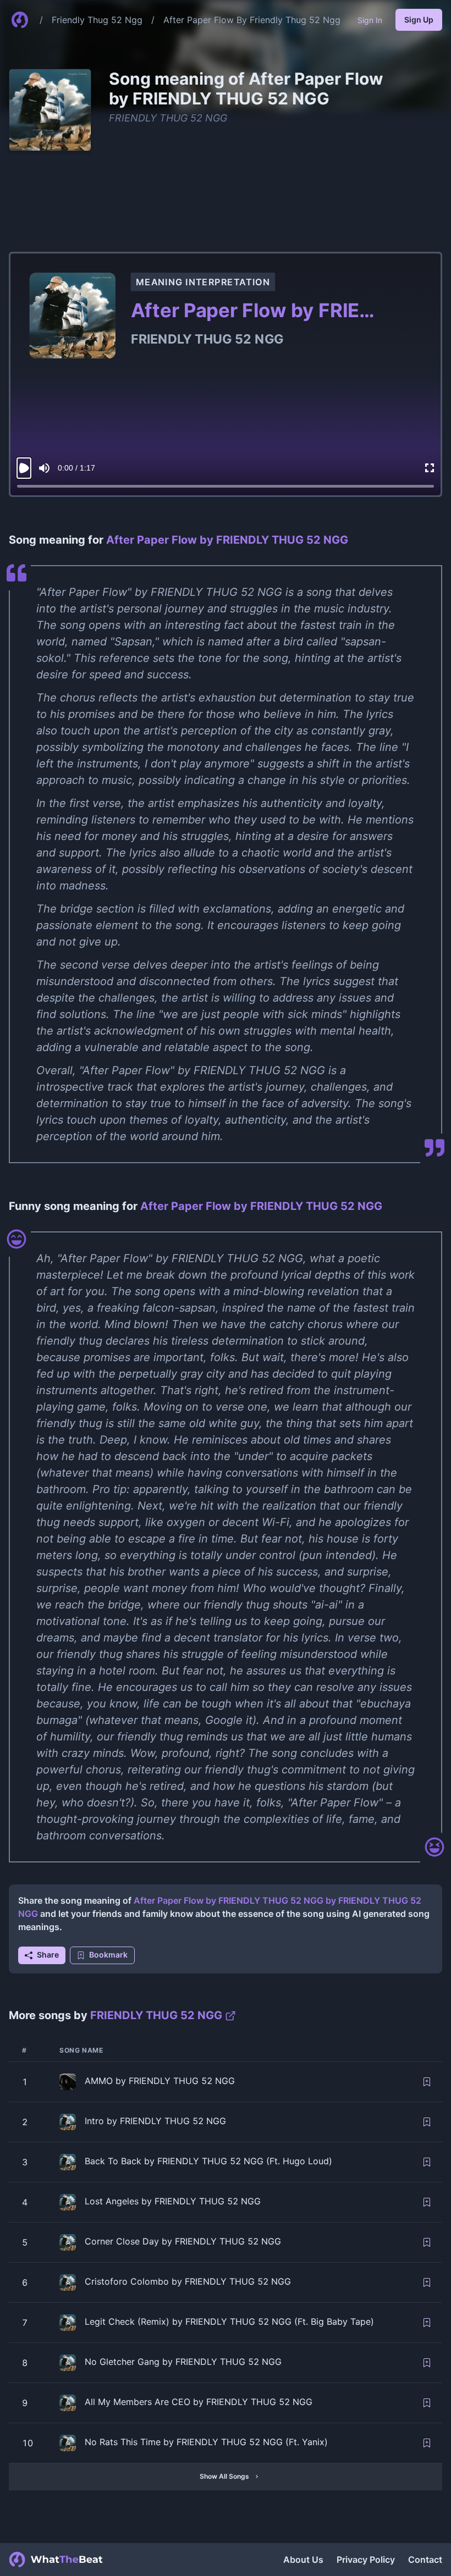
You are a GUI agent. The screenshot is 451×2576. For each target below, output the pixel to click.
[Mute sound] (44, 468)
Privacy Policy (366, 2560)
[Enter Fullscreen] (430, 468)
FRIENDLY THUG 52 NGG (168, 118)
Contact (425, 2560)
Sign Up (419, 20)
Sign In (370, 20)
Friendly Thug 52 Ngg (97, 20)
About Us (303, 2560)
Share (48, 1955)
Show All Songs (224, 2476)
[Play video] (24, 468)
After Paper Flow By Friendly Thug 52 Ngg (252, 20)
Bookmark (108, 1955)
